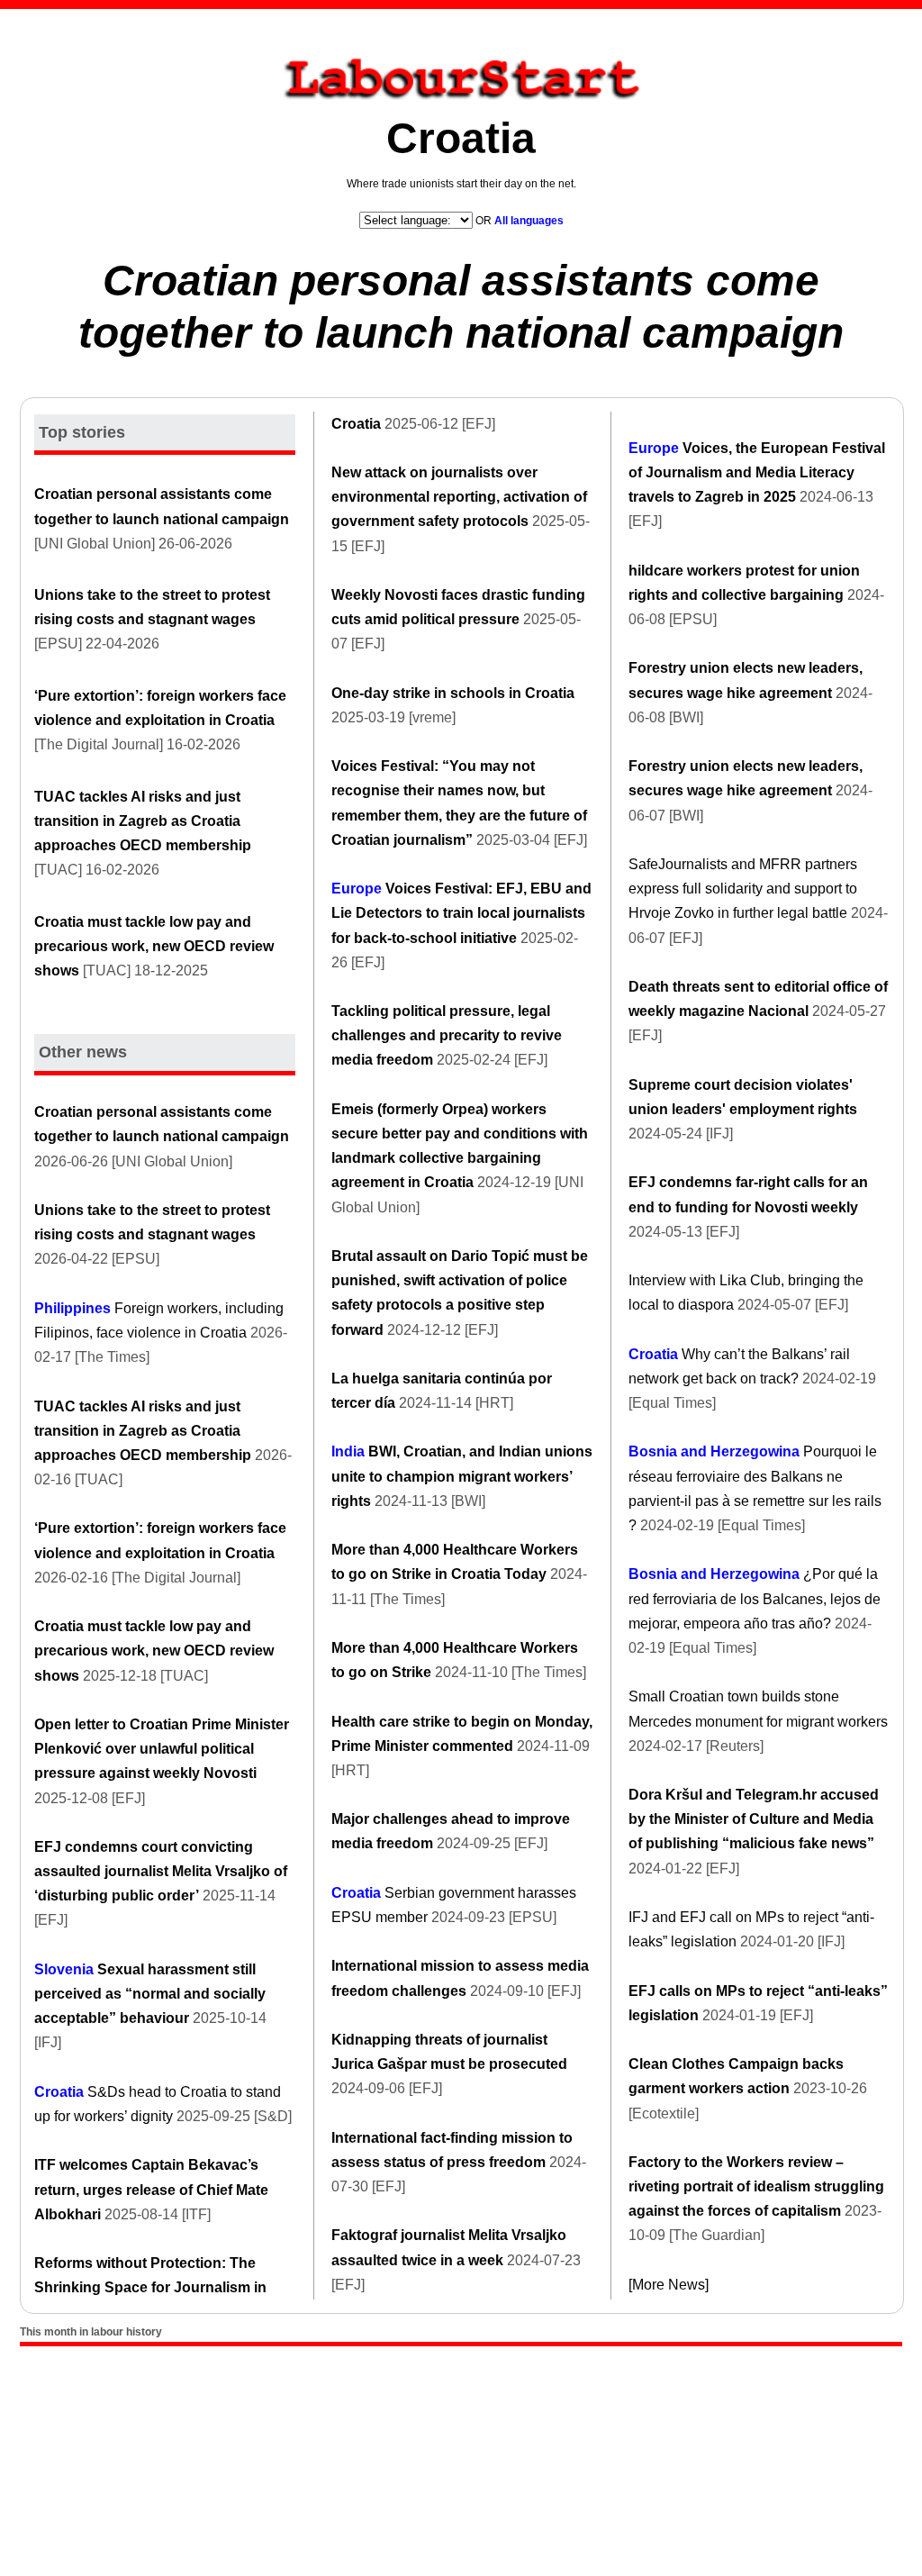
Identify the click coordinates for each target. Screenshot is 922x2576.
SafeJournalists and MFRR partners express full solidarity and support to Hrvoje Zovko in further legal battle (743, 889)
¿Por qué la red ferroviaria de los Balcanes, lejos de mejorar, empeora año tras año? (755, 1598)
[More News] (669, 2285)
